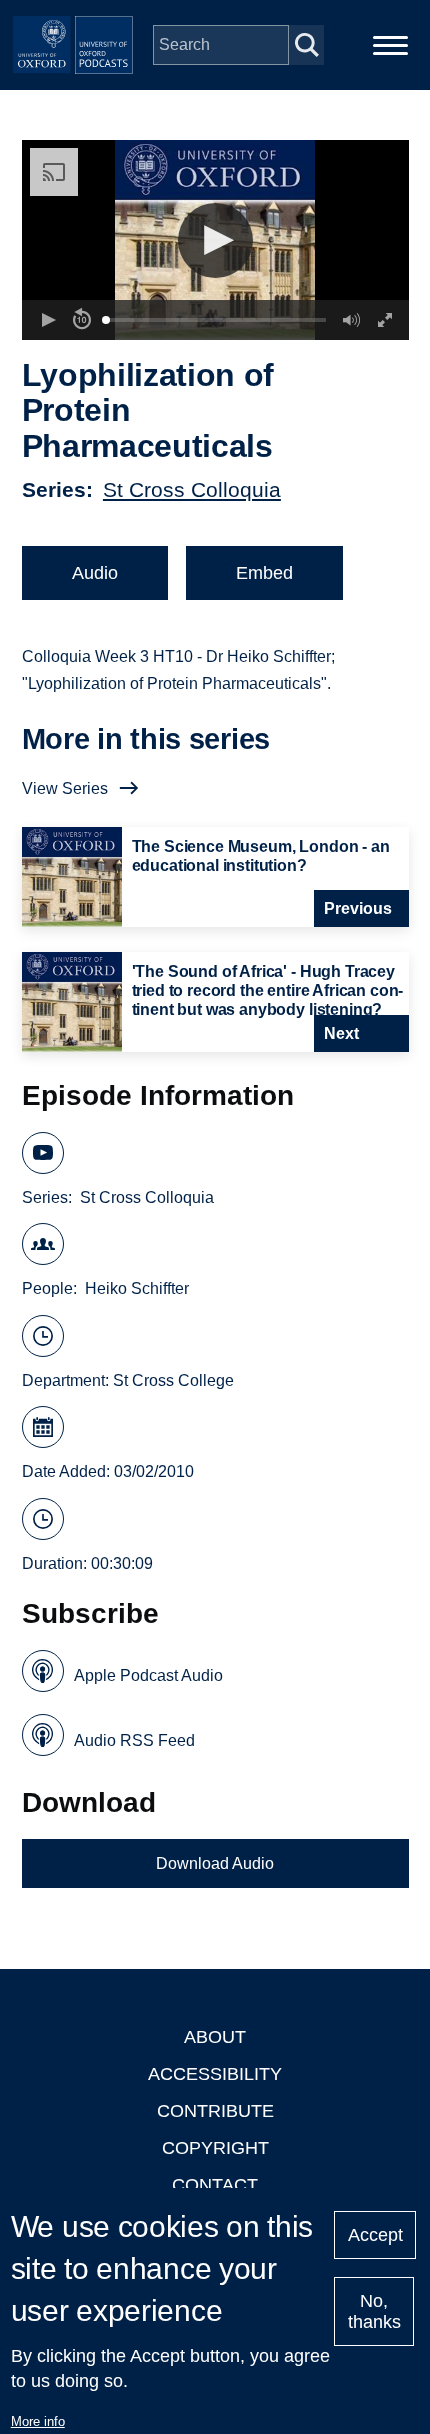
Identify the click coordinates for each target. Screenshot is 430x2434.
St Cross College (173, 1380)
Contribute (215, 2111)
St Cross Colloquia (192, 489)
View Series (65, 788)
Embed (264, 573)
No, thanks (374, 2311)
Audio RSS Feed (134, 1740)
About (215, 2037)
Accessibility (215, 2074)
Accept (375, 2235)
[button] (215, 240)
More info (38, 2421)
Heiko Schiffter (137, 1288)
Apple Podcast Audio (148, 1675)
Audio (95, 573)
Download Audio (215, 1863)
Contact (215, 2185)
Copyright (215, 2148)
